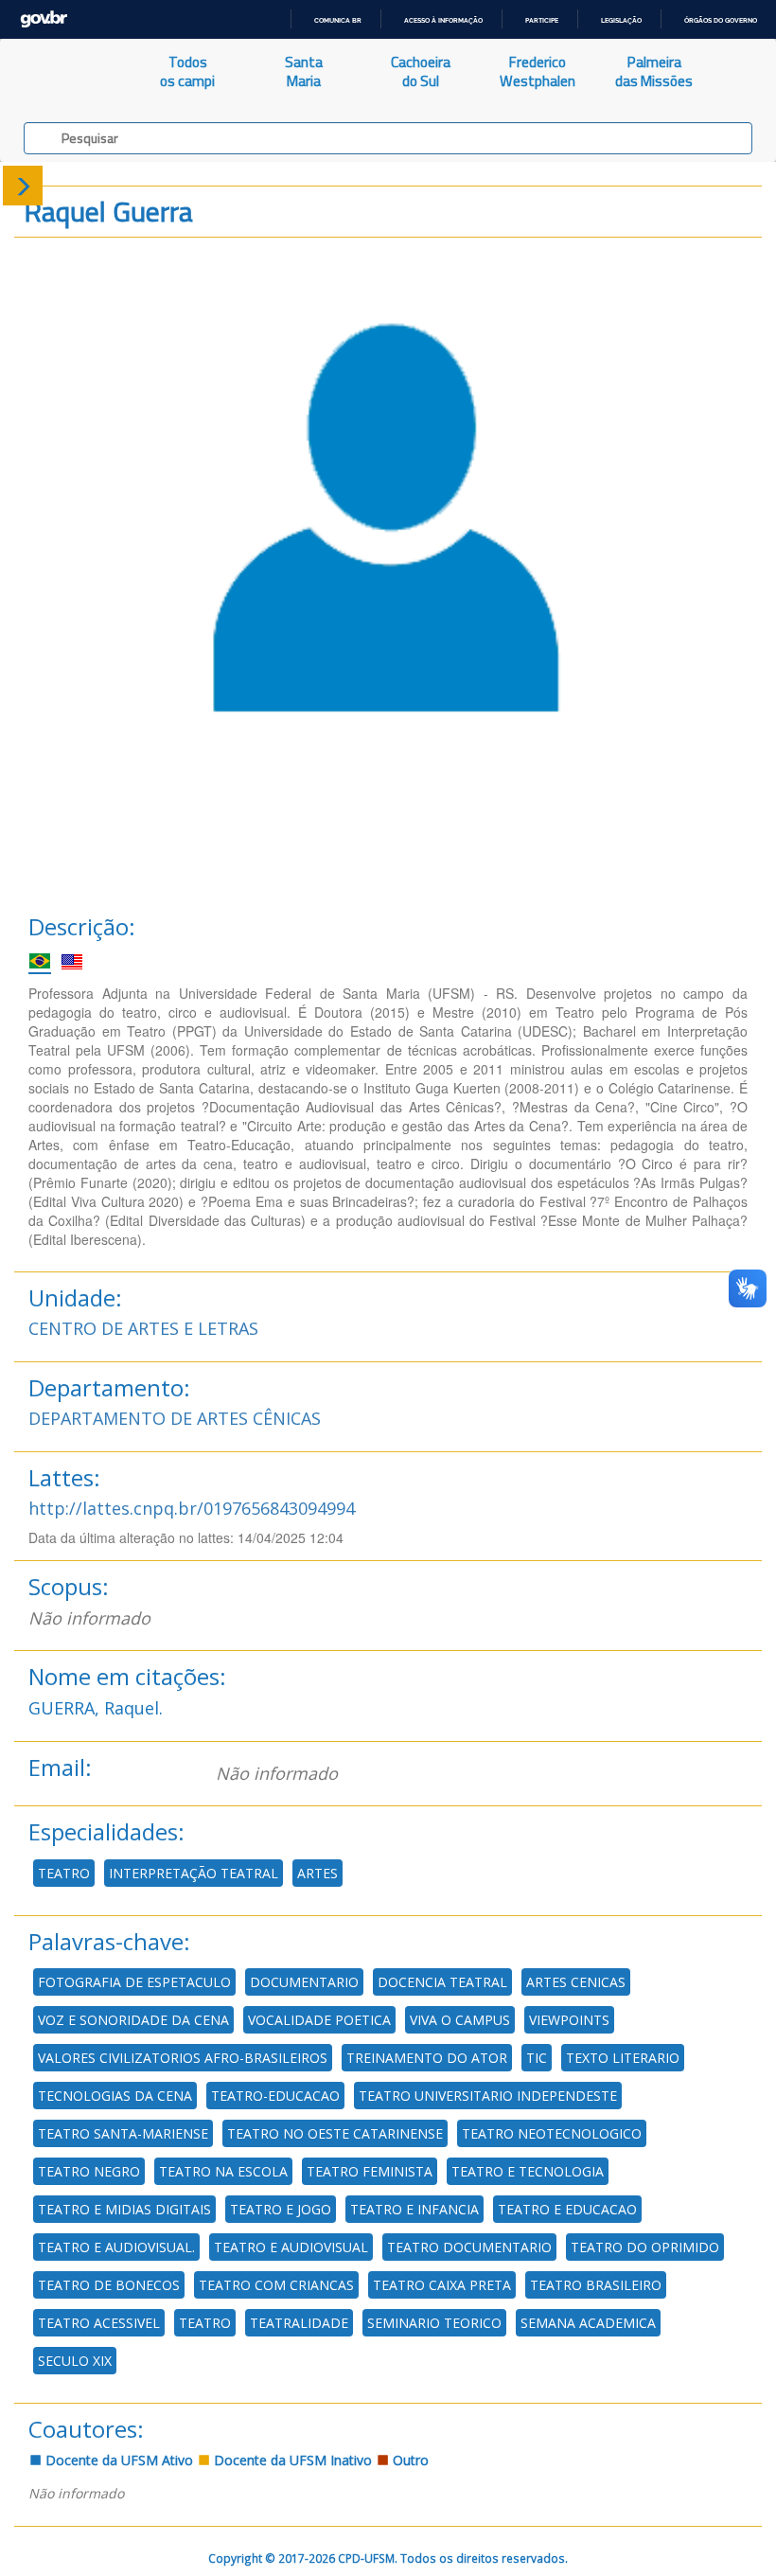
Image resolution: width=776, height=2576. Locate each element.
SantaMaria (304, 71)
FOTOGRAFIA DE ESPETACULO (134, 1982)
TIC (537, 2058)
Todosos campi (187, 71)
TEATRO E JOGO (281, 2209)
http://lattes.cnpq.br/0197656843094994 (192, 1508)
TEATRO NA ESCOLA (223, 2171)
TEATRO (64, 1873)
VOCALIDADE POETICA (319, 2020)
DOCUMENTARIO (304, 1982)
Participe (542, 20)
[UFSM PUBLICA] (65, 72)
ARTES (317, 1873)
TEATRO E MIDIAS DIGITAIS (124, 2209)
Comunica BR (338, 20)
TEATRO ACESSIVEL (99, 2323)
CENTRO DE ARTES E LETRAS (143, 1328)
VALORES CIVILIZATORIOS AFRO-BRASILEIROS (183, 2058)
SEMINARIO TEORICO (434, 2323)
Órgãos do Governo (721, 20)
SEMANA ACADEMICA (588, 2323)
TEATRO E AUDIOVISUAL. (116, 2247)
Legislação (621, 20)
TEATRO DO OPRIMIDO (645, 2247)
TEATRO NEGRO (89, 2171)
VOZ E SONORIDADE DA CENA (133, 2020)
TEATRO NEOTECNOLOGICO (552, 2133)
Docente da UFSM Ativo (117, 2460)
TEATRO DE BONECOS (109, 2285)
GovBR (44, 19)
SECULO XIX (75, 2361)
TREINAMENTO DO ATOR (427, 2058)
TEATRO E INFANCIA (414, 2209)
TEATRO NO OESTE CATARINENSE (335, 2133)
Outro (409, 2460)
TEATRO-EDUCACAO (275, 2096)
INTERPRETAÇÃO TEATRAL (194, 1873)
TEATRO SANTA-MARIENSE (123, 2133)
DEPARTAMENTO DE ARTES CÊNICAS (175, 1418)
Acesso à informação (443, 20)
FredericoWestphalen (538, 71)
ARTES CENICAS (576, 1982)
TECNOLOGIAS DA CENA (115, 2096)
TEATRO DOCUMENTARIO (469, 2247)
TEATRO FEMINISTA (370, 2171)
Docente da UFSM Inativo (291, 2460)
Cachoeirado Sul (421, 71)
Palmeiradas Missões (654, 71)
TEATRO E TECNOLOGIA (528, 2171)
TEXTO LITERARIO (623, 2058)
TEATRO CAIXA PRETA (442, 2285)
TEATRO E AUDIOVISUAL (291, 2247)
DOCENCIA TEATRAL (442, 1982)
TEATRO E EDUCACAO (567, 2209)
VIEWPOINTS (569, 2020)
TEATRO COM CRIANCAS (276, 2285)
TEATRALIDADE (299, 2323)
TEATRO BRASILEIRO (596, 2285)
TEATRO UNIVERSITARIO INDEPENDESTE (488, 2096)
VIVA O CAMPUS (460, 2020)
